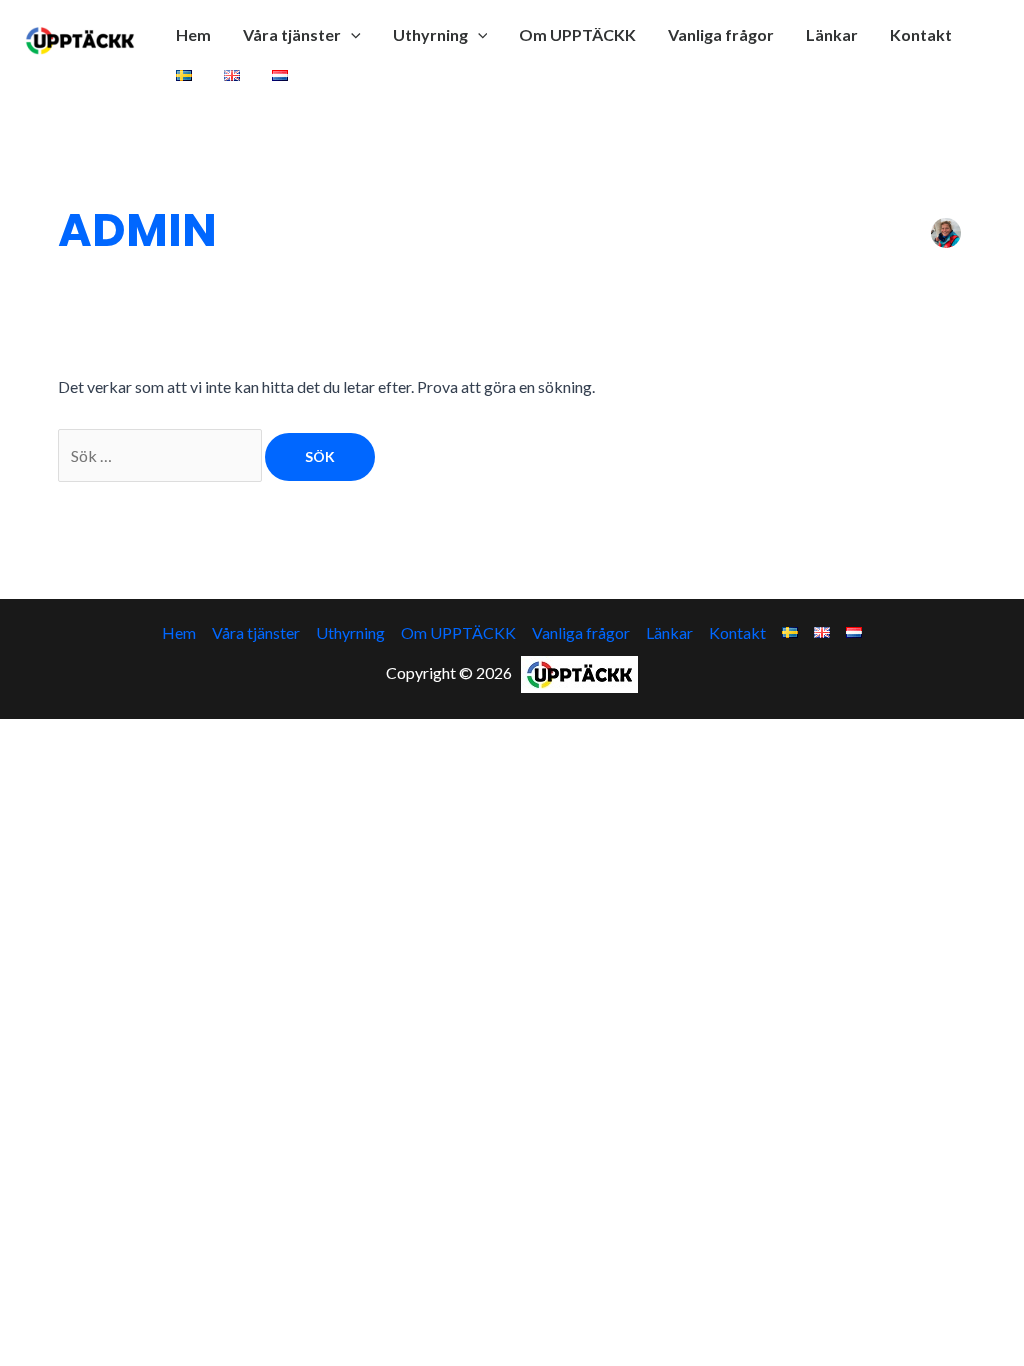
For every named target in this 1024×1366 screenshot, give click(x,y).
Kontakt (921, 34)
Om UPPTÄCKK (577, 34)
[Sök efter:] (161, 455)
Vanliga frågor (721, 34)
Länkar (832, 34)
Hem (193, 34)
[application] (351, 35)
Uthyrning (430, 34)
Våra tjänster (292, 34)
